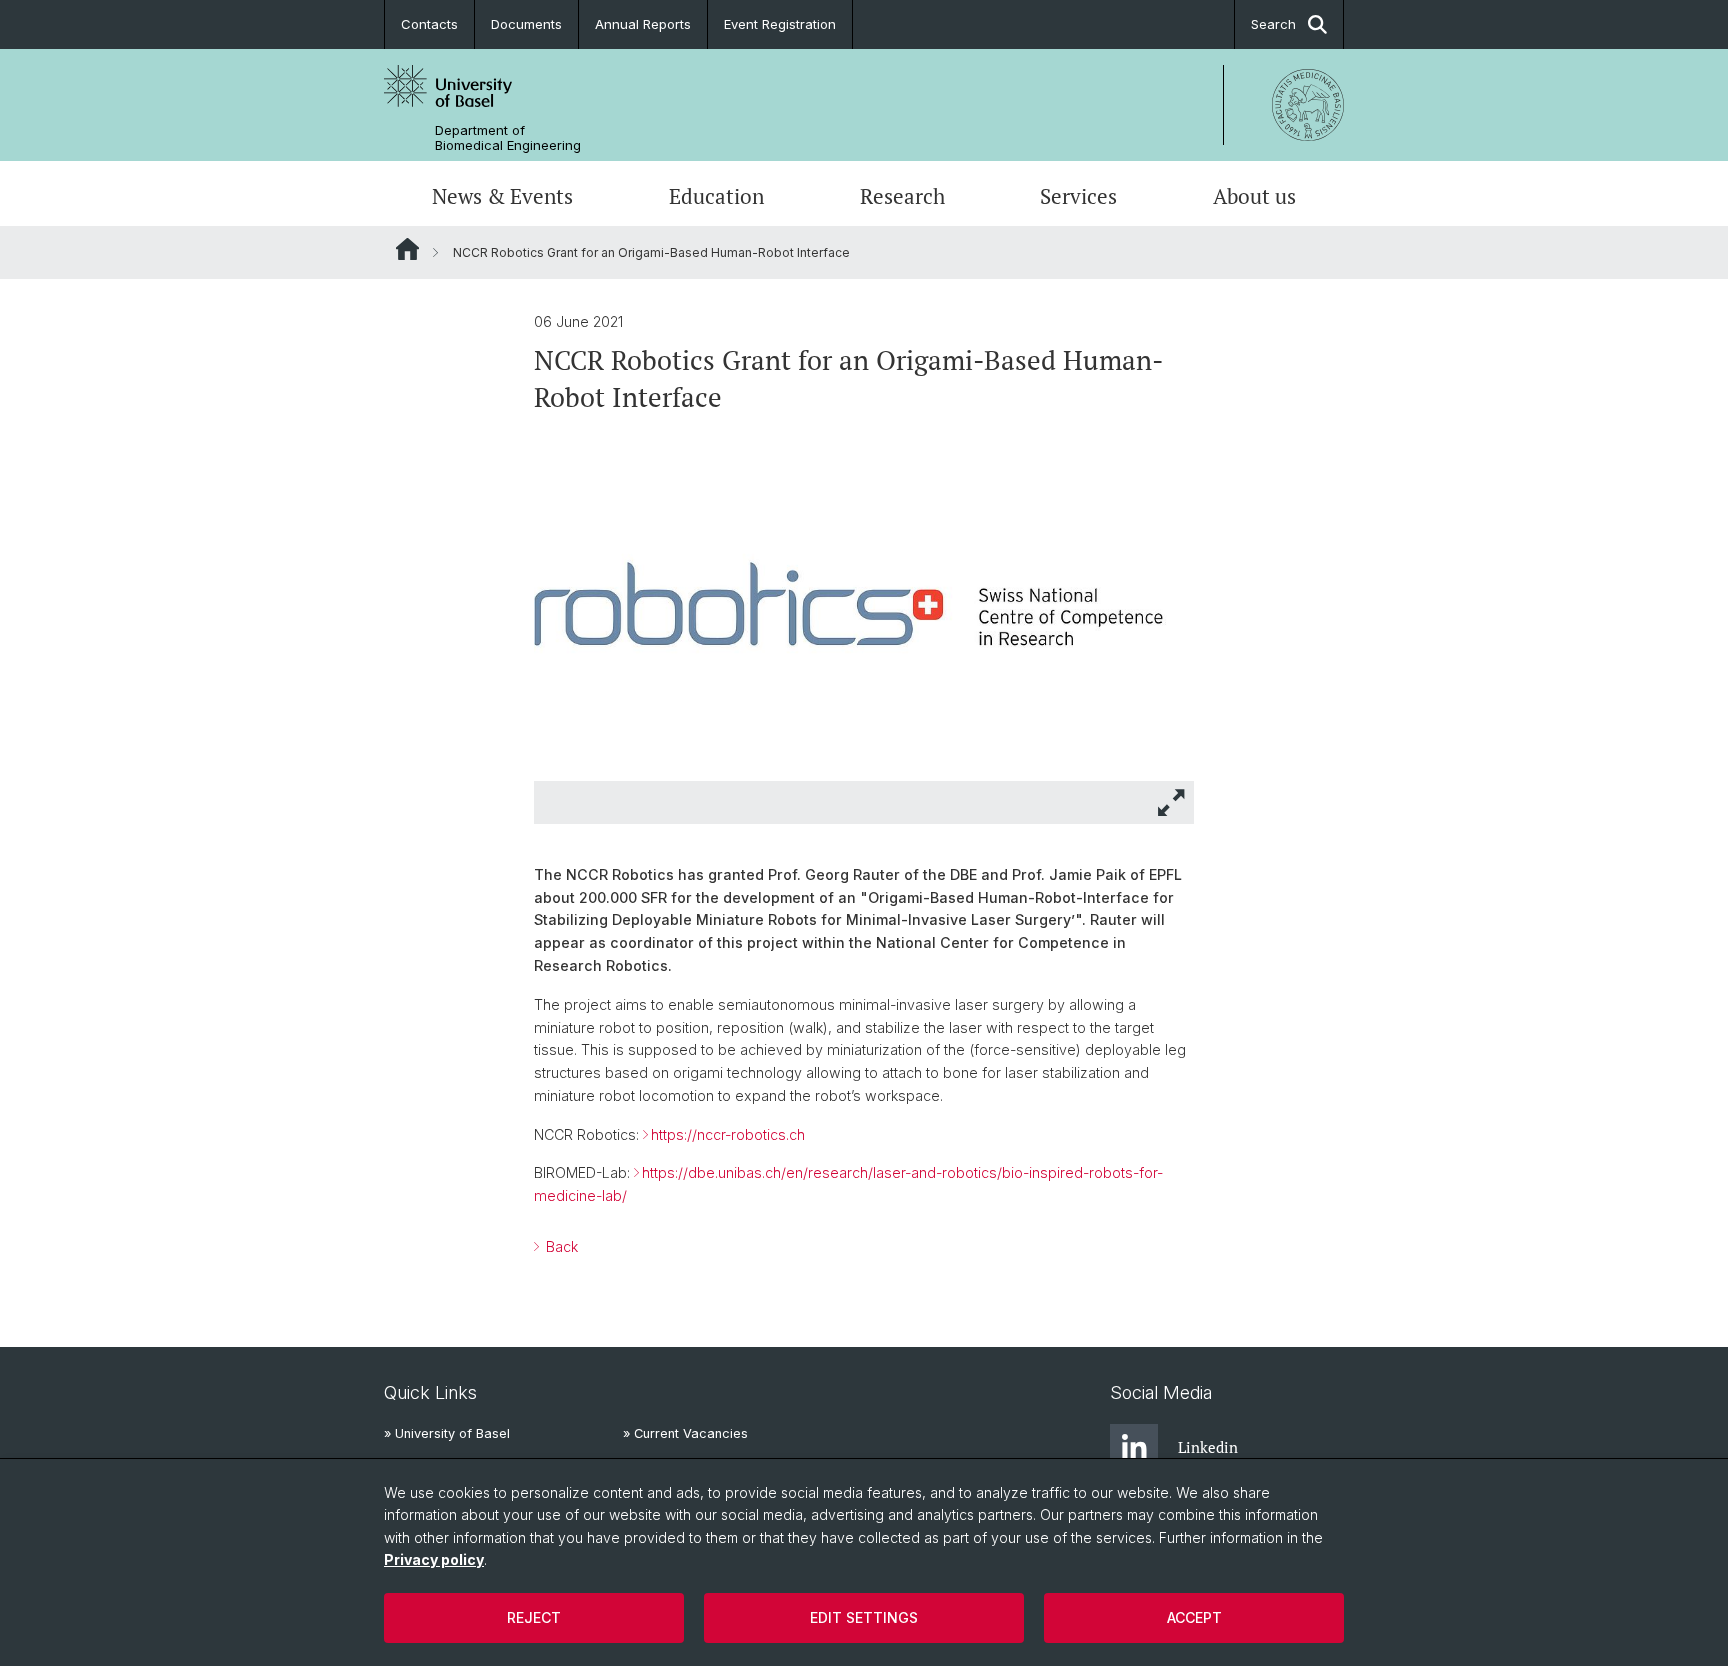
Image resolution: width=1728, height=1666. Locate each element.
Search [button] (1273, 24)
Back (560, 1246)
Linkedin (1208, 1447)
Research (902, 196)
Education (716, 196)
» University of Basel (447, 1433)
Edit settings (864, 1617)
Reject (534, 1617)
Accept (1194, 1617)
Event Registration (780, 24)
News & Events (502, 196)
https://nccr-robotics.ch (728, 1134)
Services (1078, 196)
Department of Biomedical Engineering (508, 138)
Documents (526, 24)
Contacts (429, 24)
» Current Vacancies (685, 1433)
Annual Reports (643, 24)
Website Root (407, 249)
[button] (1172, 802)
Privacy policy (434, 1559)
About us (1254, 196)
